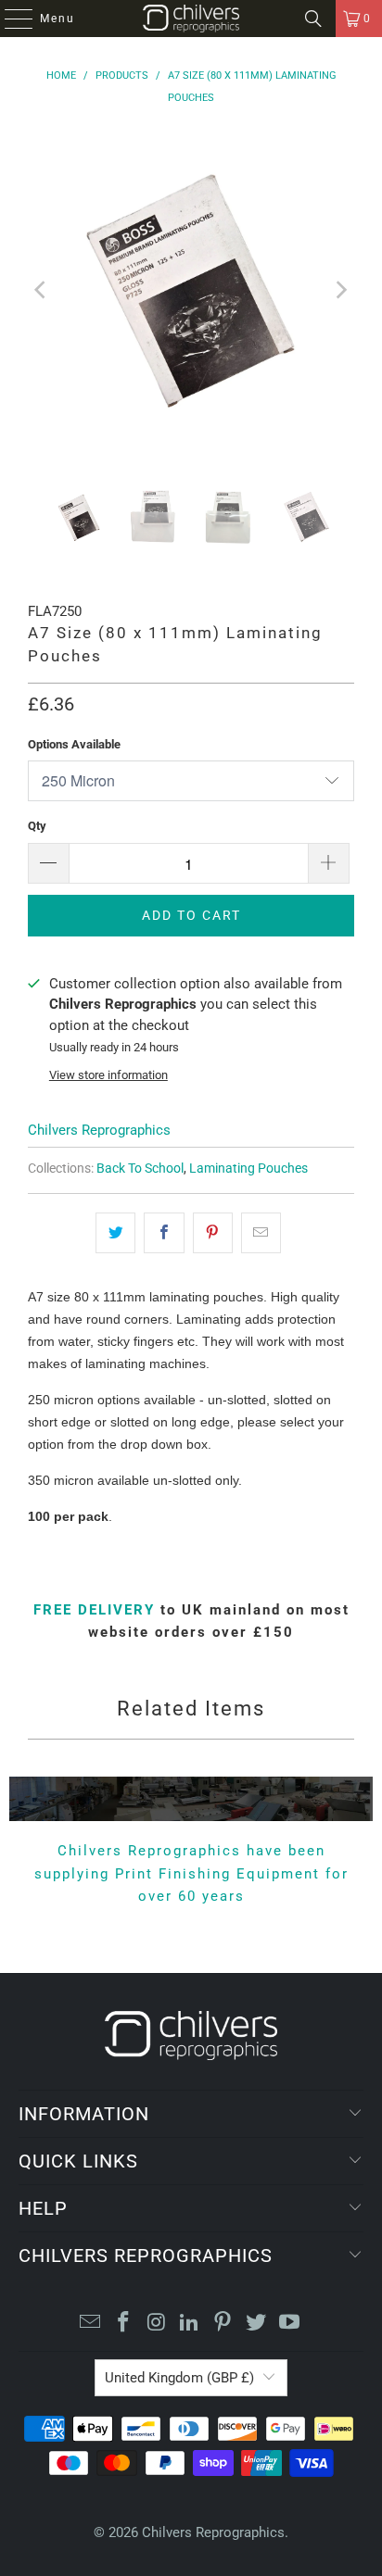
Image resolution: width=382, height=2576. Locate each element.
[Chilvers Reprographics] (191, 19)
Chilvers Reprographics (99, 1130)
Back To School (140, 1168)
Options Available (74, 744)
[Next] (340, 290)
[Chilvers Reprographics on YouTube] (289, 2324)
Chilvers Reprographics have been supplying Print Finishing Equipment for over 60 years (191, 1873)
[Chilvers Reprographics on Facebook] (124, 2324)
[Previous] (42, 290)
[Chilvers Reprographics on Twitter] (257, 2324)
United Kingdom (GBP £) (179, 2378)
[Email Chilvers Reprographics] (91, 2324)
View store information (108, 1075)
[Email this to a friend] (261, 1233)
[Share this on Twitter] (115, 1233)
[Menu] (9, 19)
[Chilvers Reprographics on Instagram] (157, 2324)
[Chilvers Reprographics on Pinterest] (223, 2324)
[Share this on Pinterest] (213, 1233)
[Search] (313, 19)
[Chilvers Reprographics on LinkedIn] (190, 2324)
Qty (37, 826)
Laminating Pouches (248, 1168)
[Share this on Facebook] (164, 1233)
